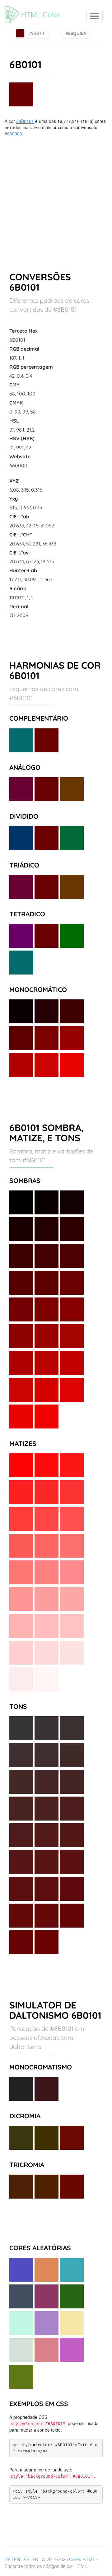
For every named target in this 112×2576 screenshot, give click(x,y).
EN (17, 2560)
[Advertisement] (56, 196)
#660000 (13, 133)
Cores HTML (82, 2560)
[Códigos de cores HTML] (36, 8)
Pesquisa (76, 33)
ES (26, 2560)
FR (35, 2560)
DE (8, 2560)
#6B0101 (25, 121)
